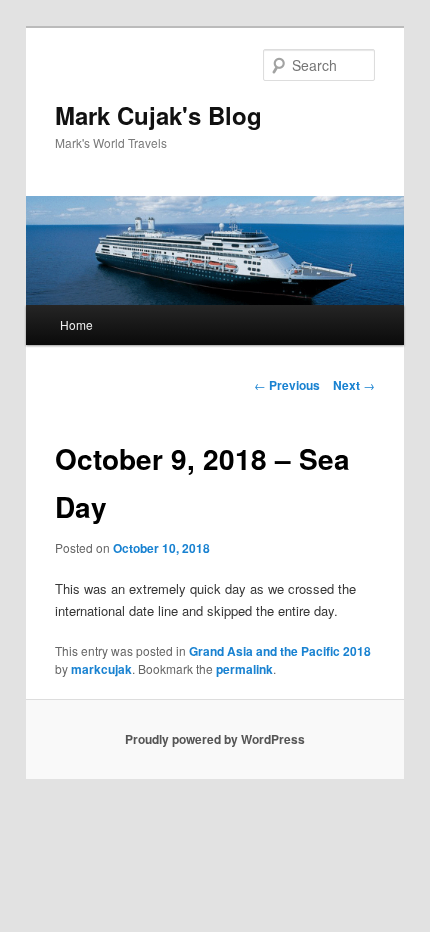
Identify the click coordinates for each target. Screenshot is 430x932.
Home (76, 324)
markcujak (101, 669)
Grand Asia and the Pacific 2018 (280, 651)
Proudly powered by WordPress (215, 739)
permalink (244, 669)
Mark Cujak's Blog (158, 115)
